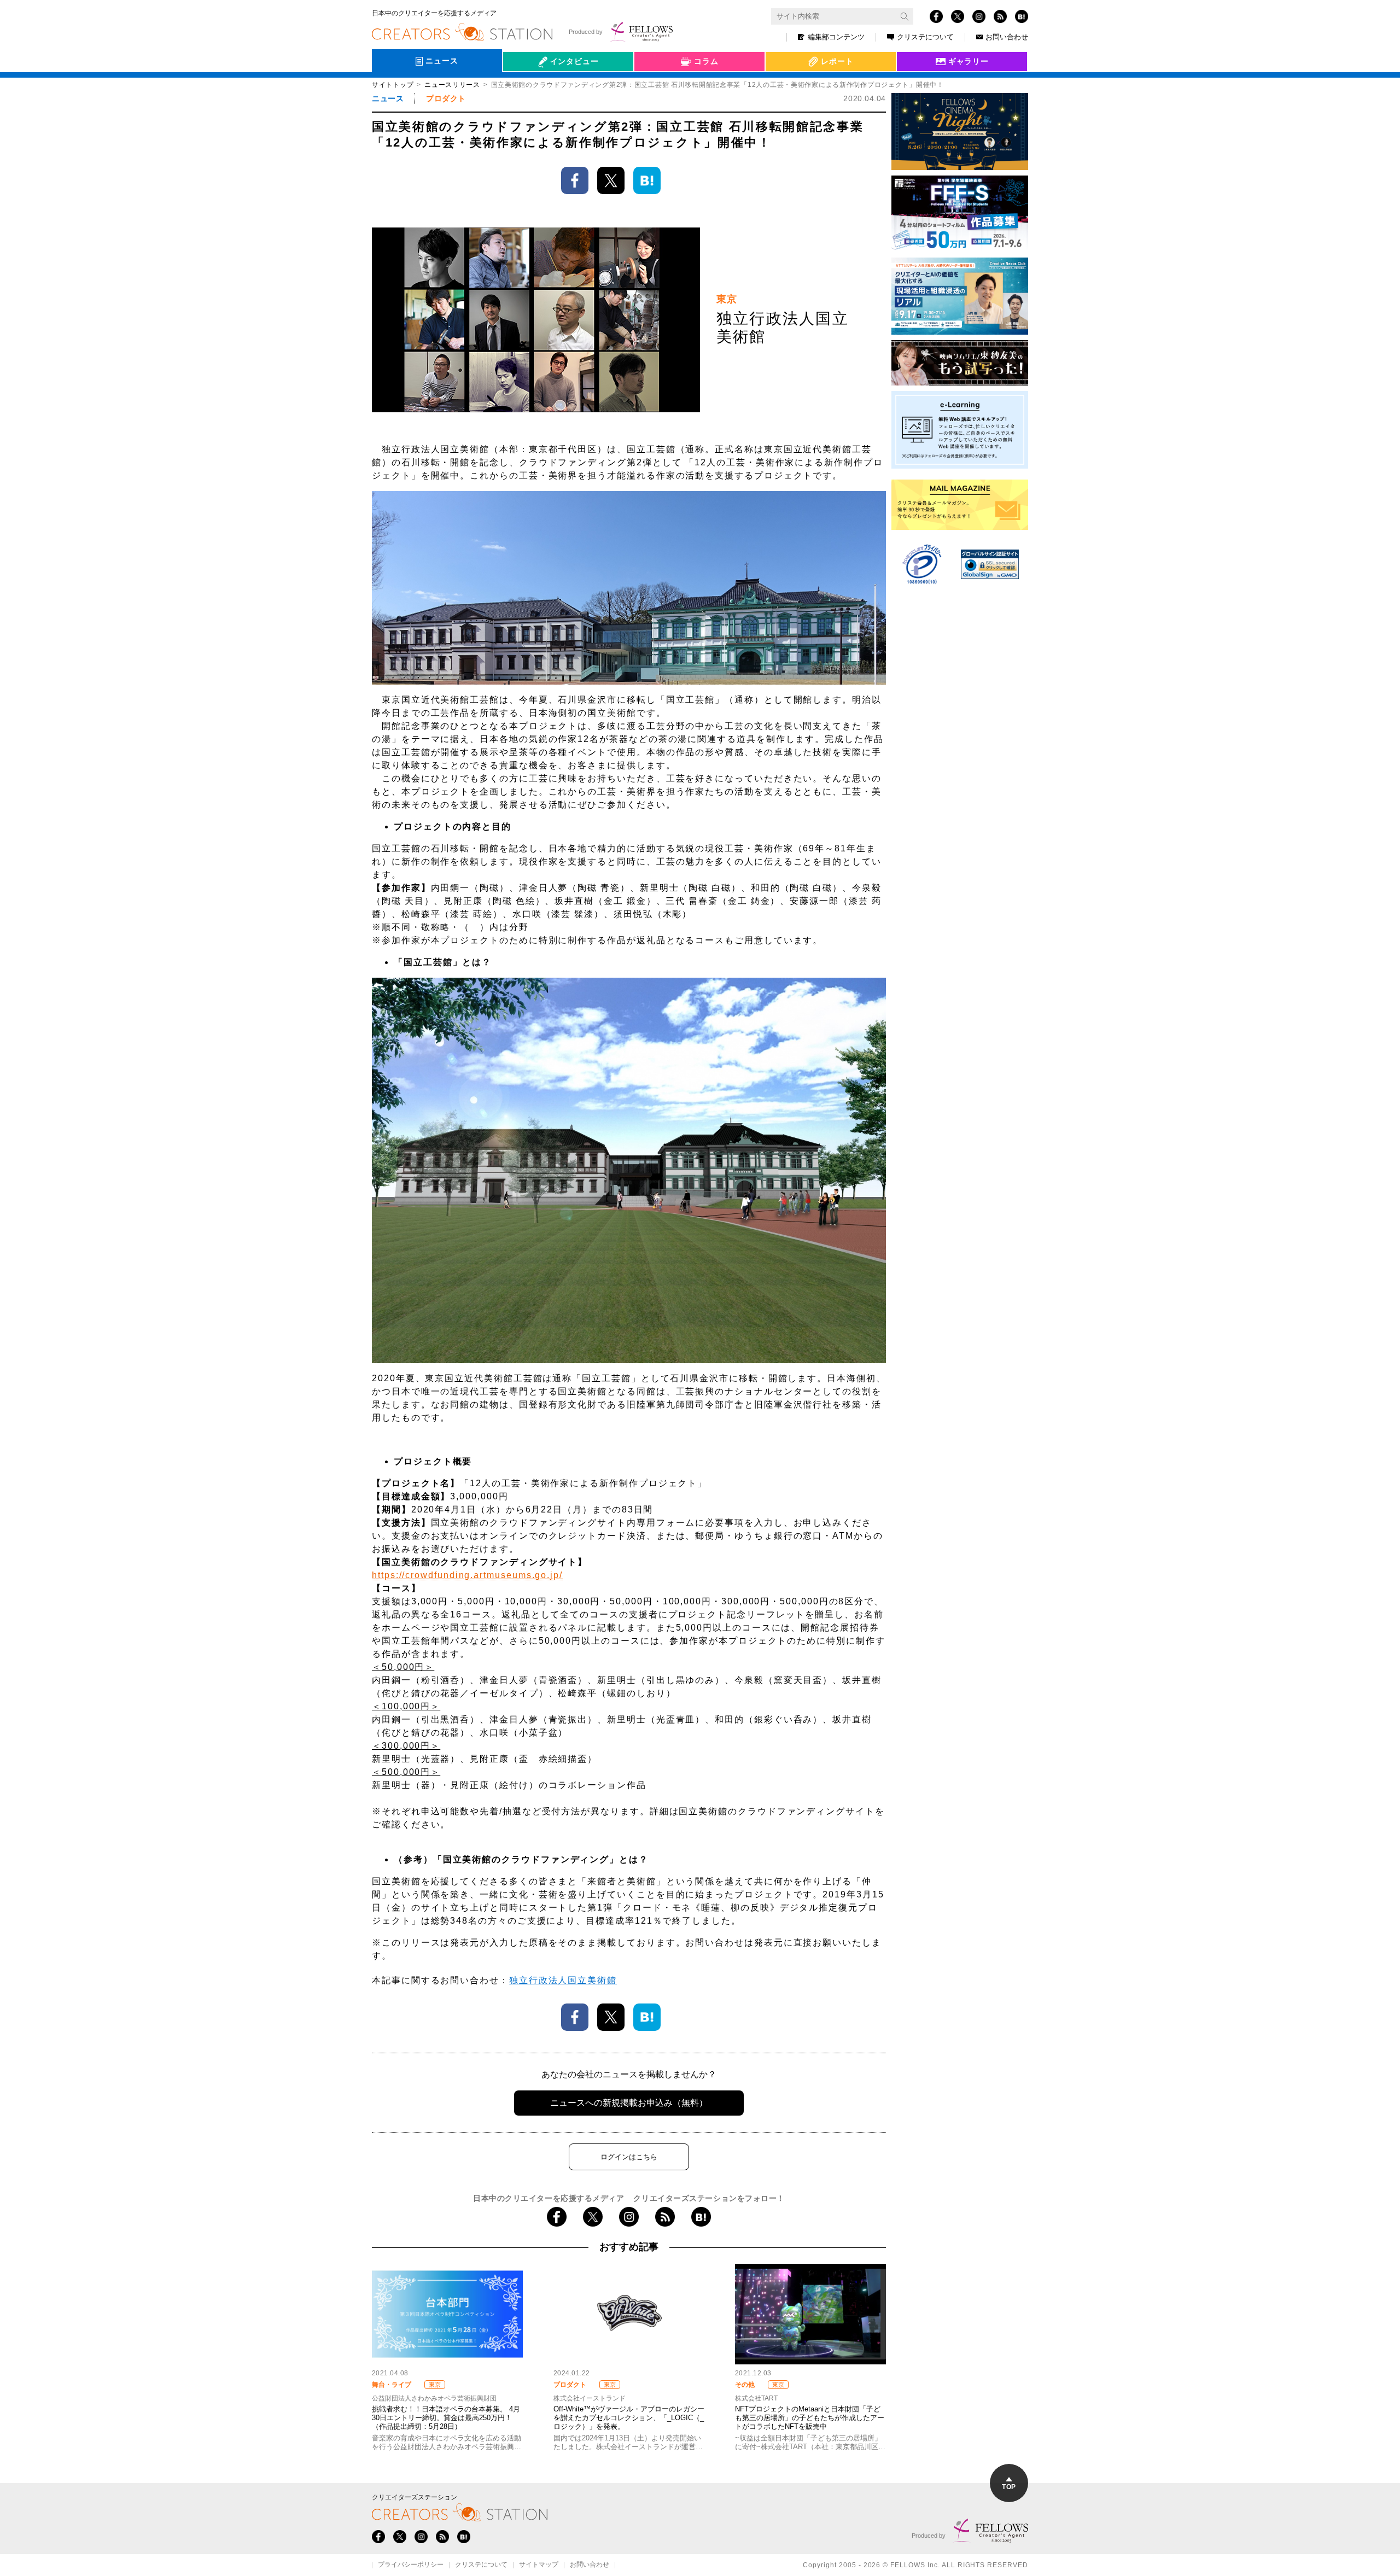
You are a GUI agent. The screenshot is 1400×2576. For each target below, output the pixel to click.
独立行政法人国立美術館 (563, 1980)
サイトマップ (539, 2565)
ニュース (388, 98)
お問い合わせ (1007, 37)
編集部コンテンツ (836, 37)
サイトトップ (393, 85)
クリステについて (925, 37)
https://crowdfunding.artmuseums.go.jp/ (467, 1575)
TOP (1009, 2487)
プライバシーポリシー (411, 2565)
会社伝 (524, 86)
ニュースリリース (452, 85)
